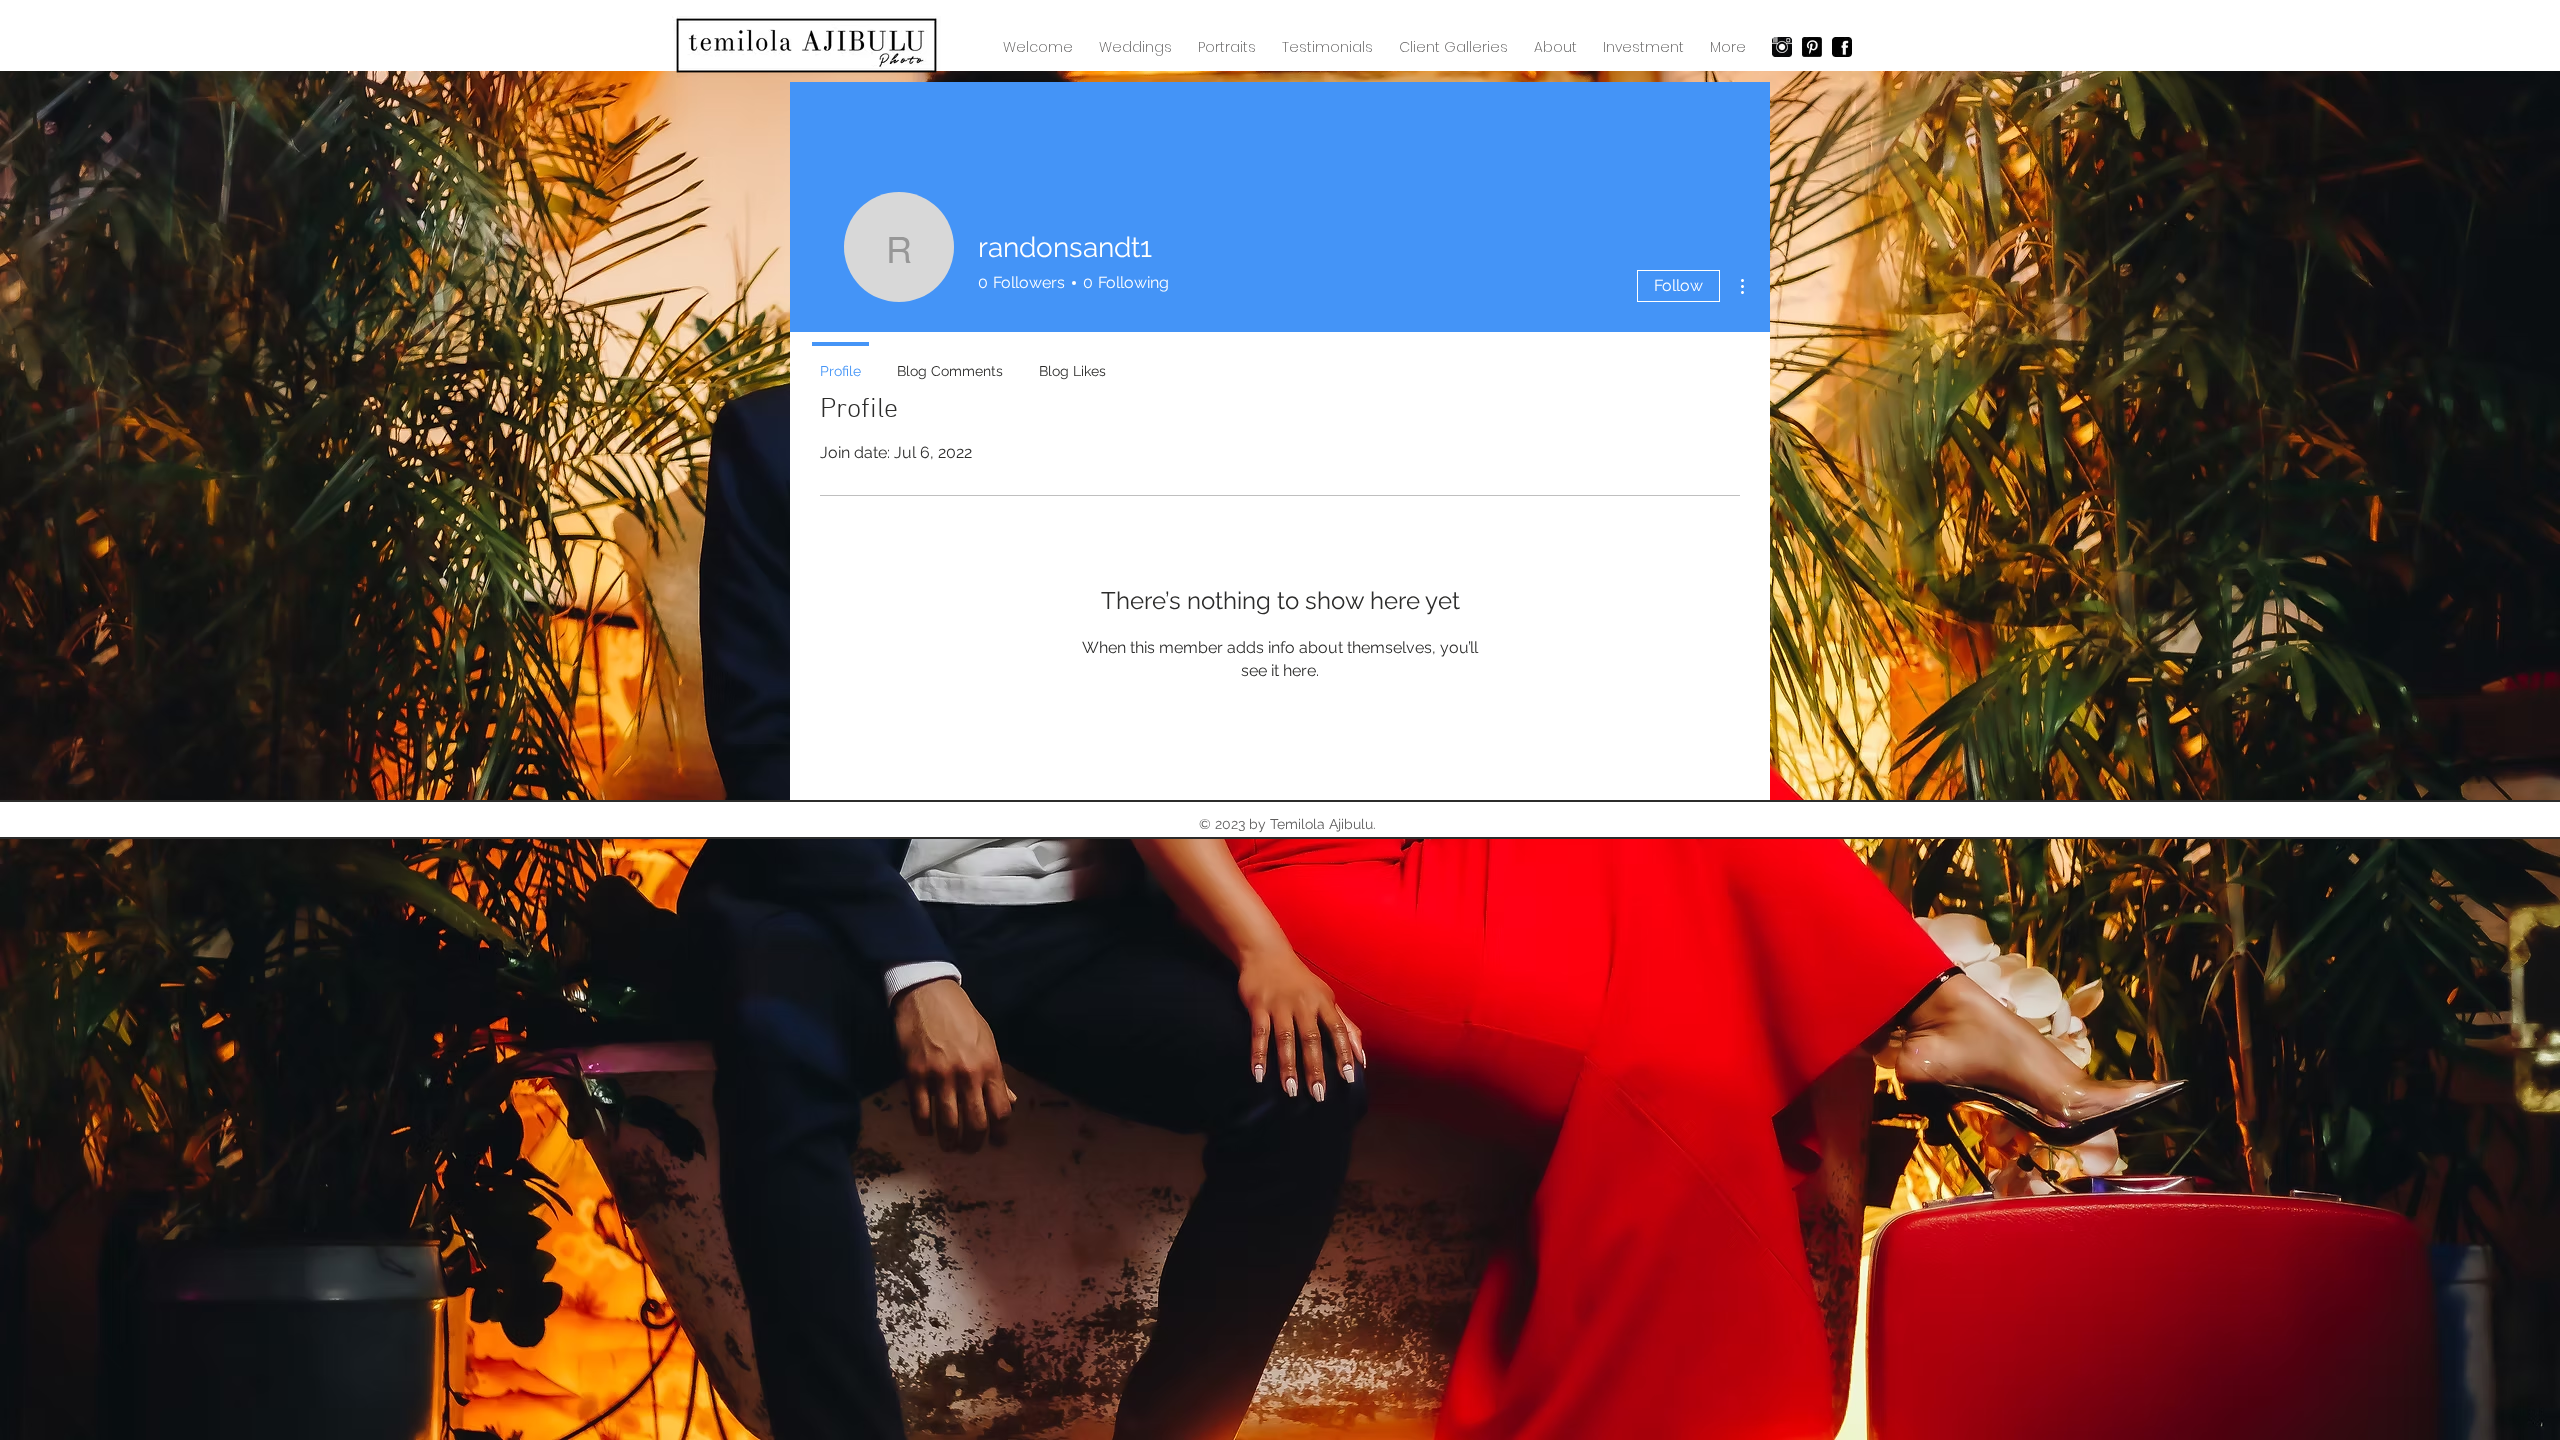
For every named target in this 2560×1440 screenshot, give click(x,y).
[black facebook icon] (1842, 47)
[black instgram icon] (1782, 47)
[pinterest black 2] (1812, 47)
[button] (1453, 47)
